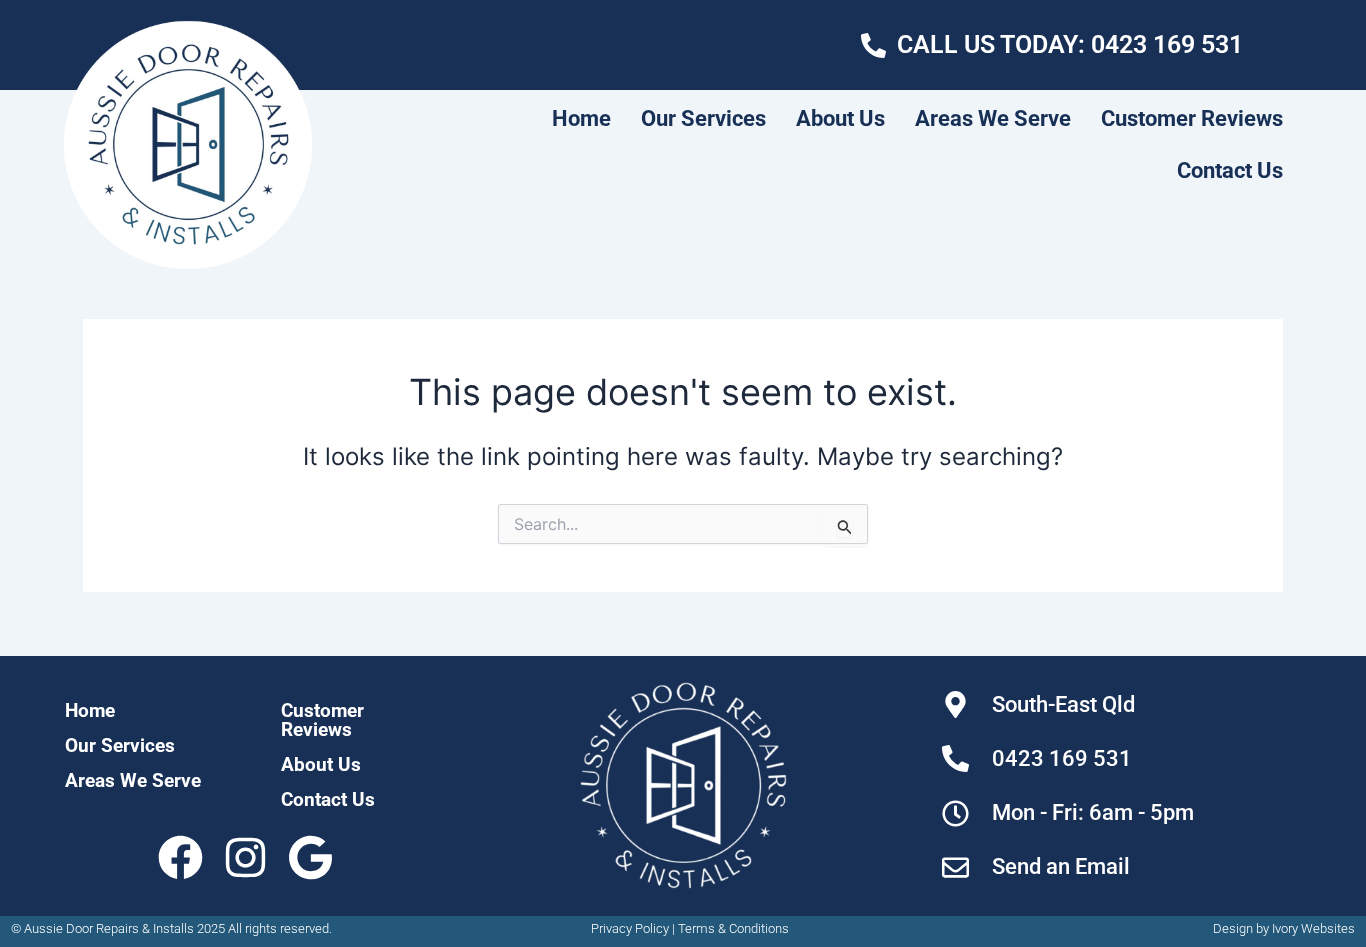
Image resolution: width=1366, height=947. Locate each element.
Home (581, 118)
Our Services (703, 118)
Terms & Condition (730, 928)
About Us (840, 118)
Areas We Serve (993, 118)
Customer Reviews (1192, 118)
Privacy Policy (630, 928)
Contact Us (1230, 170)
